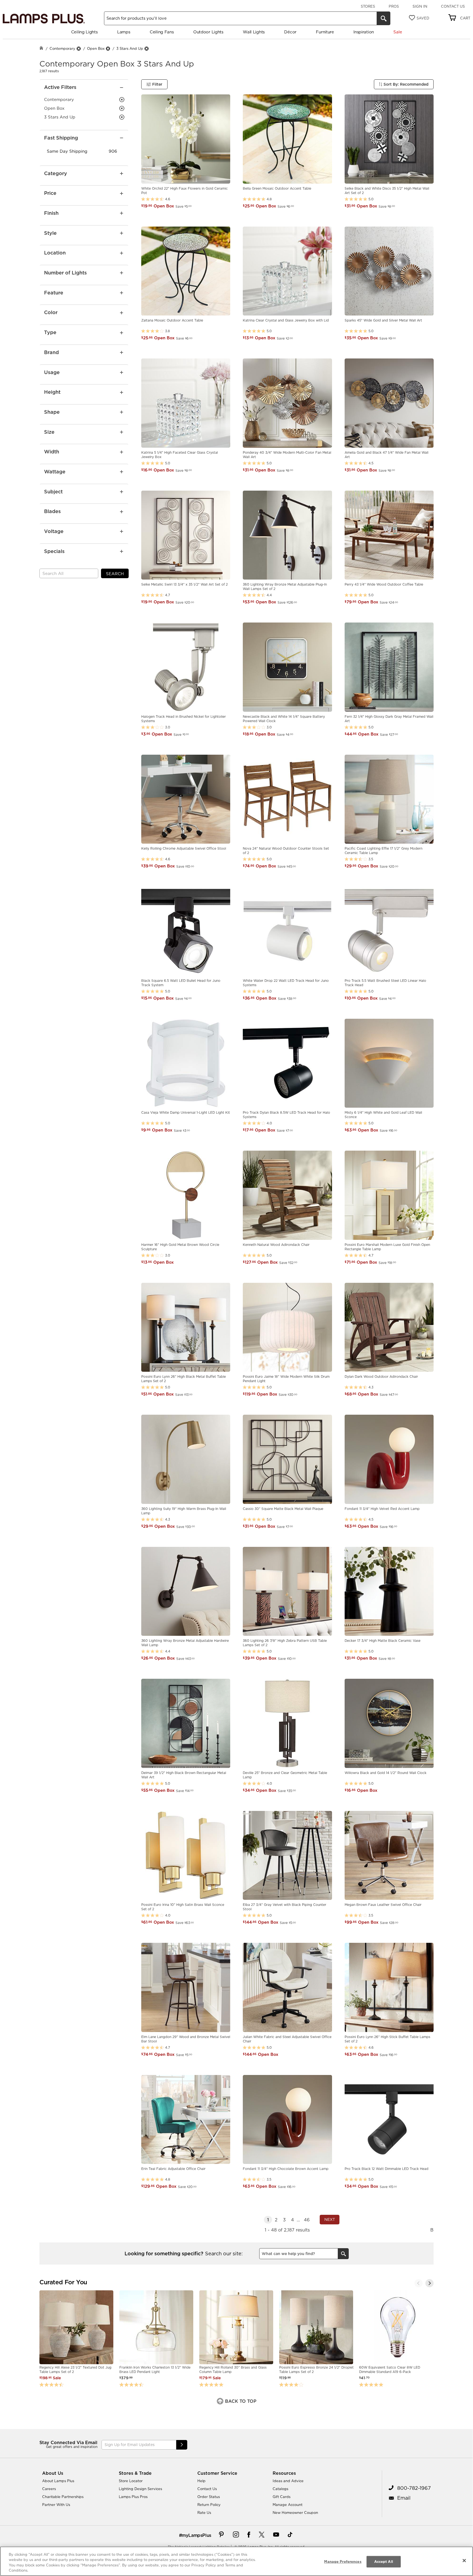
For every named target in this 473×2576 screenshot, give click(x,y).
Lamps (124, 32)
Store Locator (131, 2481)
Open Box (96, 48)
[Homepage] (41, 49)
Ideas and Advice (288, 2481)
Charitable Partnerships (63, 2497)
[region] (236, 2561)
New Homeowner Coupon (295, 2513)
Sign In (420, 6)
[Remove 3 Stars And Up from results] (146, 49)
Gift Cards (282, 2497)
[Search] (383, 18)
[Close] (464, 2560)
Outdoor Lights (208, 32)
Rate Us (204, 2513)
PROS (394, 6)
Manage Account (288, 2505)
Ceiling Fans (162, 32)
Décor (290, 32)
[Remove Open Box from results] (108, 49)
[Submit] (182, 2445)
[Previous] (419, 2283)
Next (330, 2219)
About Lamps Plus (58, 2481)
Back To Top (240, 2401)
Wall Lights (254, 32)
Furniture (325, 32)
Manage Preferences (343, 2561)
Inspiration (364, 32)
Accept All (384, 2561)
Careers (49, 2489)
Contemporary (62, 48)
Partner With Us (56, 2505)
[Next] (429, 2283)
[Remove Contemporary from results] (79, 49)
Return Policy (209, 2505)
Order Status (209, 2497)
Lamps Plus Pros (133, 2497)
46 (307, 2220)
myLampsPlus (197, 2535)
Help (201, 2481)
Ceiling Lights (84, 32)
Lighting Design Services (140, 2489)
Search (115, 574)
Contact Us (453, 6)
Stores (368, 6)
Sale (398, 32)
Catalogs (280, 2489)
